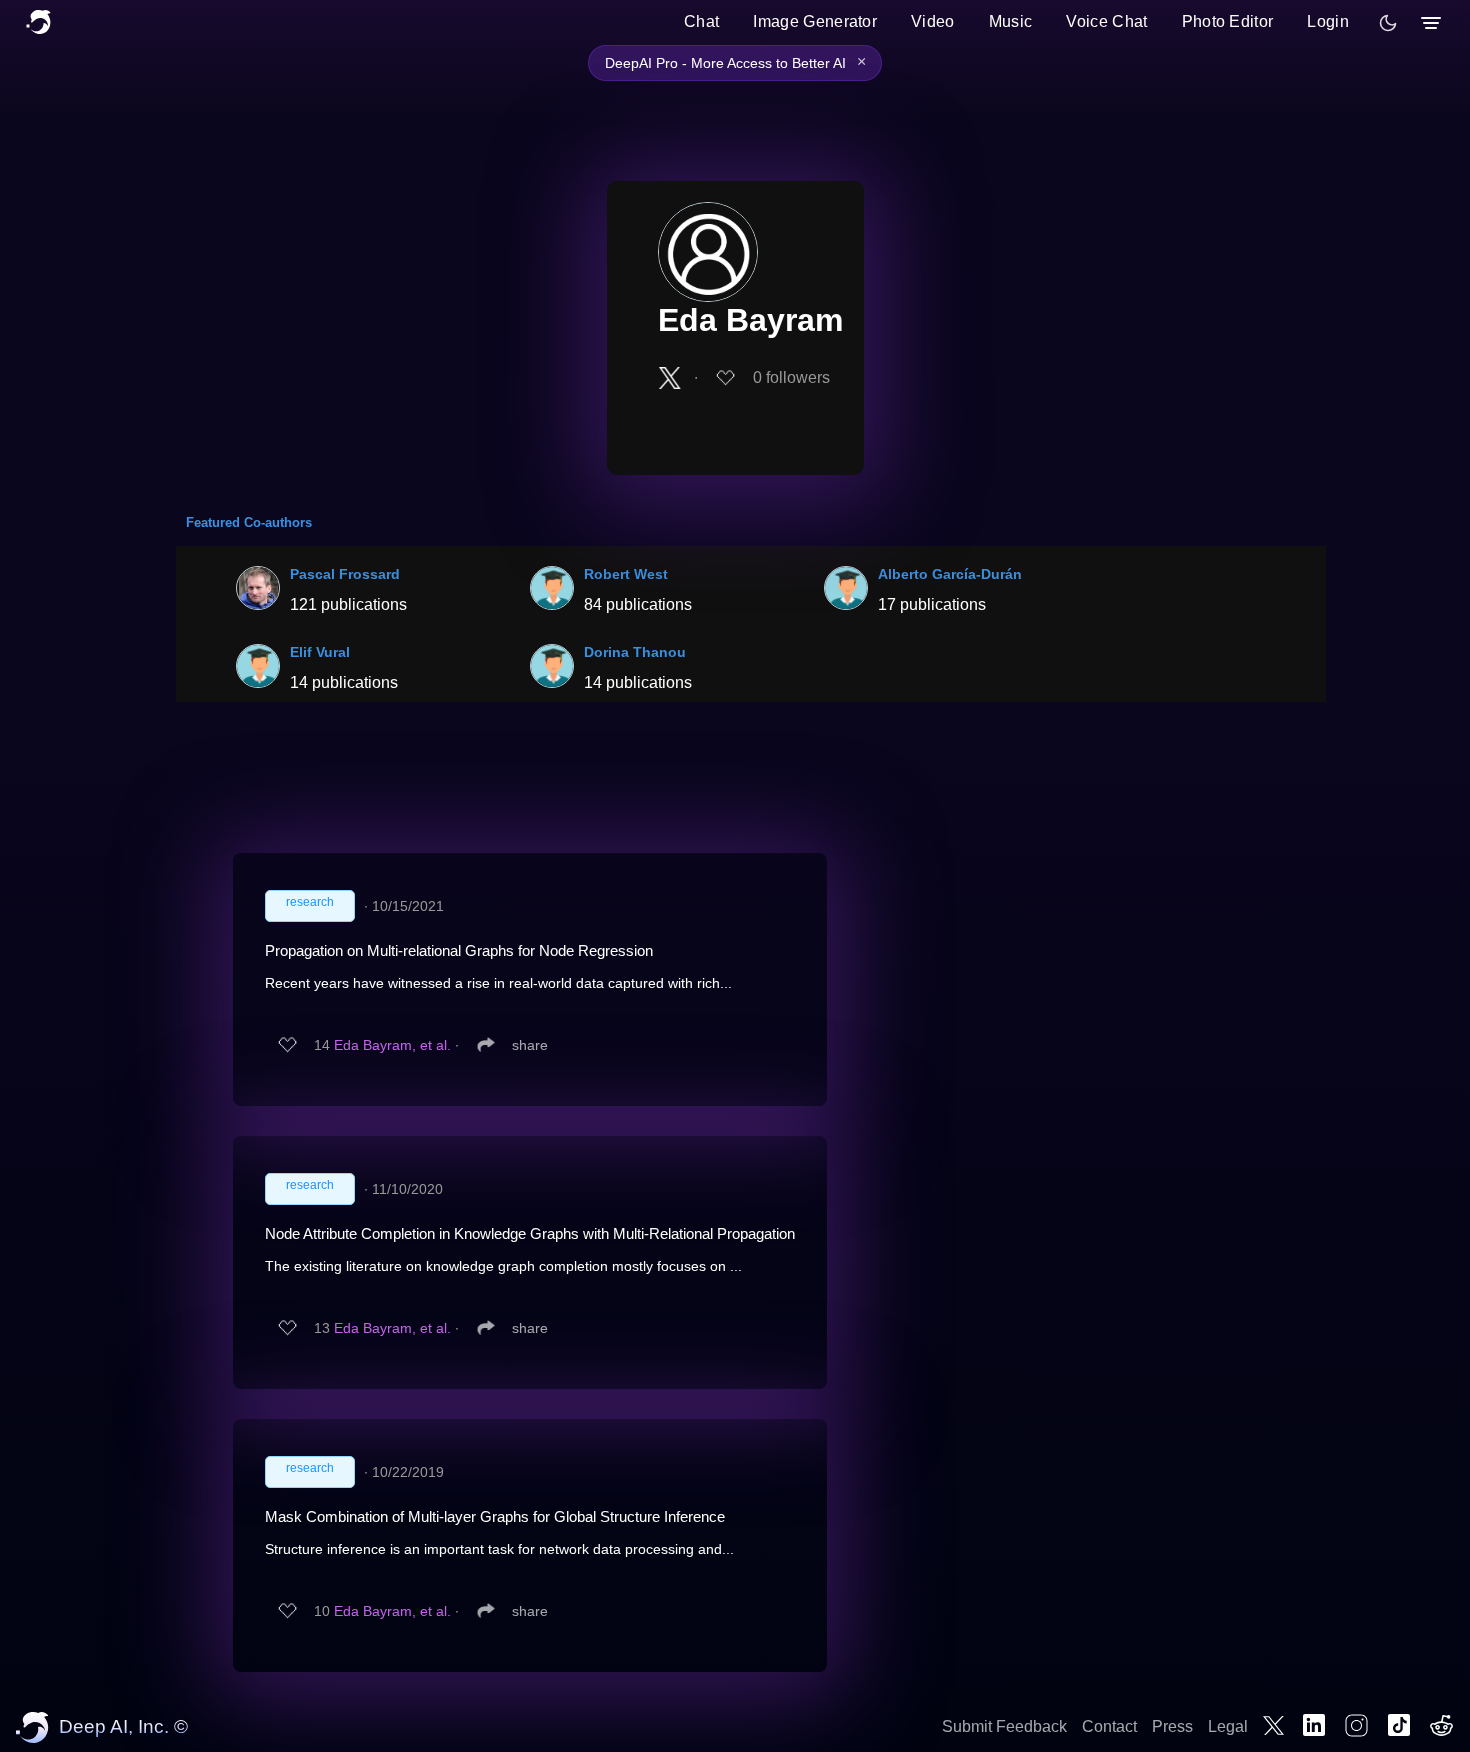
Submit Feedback (1004, 1726)
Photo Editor (1228, 21)
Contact (1109, 1726)
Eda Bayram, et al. (392, 1045)
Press (1172, 1726)
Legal (1228, 1726)
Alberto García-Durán (950, 574)
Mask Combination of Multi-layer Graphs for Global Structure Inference (495, 1516)
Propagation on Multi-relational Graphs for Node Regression (459, 950)
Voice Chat (1106, 21)
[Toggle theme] (1388, 23)
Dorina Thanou (635, 652)
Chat (701, 21)
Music (1011, 21)
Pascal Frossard (345, 574)
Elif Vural (320, 652)
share (530, 1045)
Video (933, 21)
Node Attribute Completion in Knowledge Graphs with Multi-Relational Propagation (530, 1233)
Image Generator (815, 21)
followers (791, 377)
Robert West (626, 574)
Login (1328, 21)
